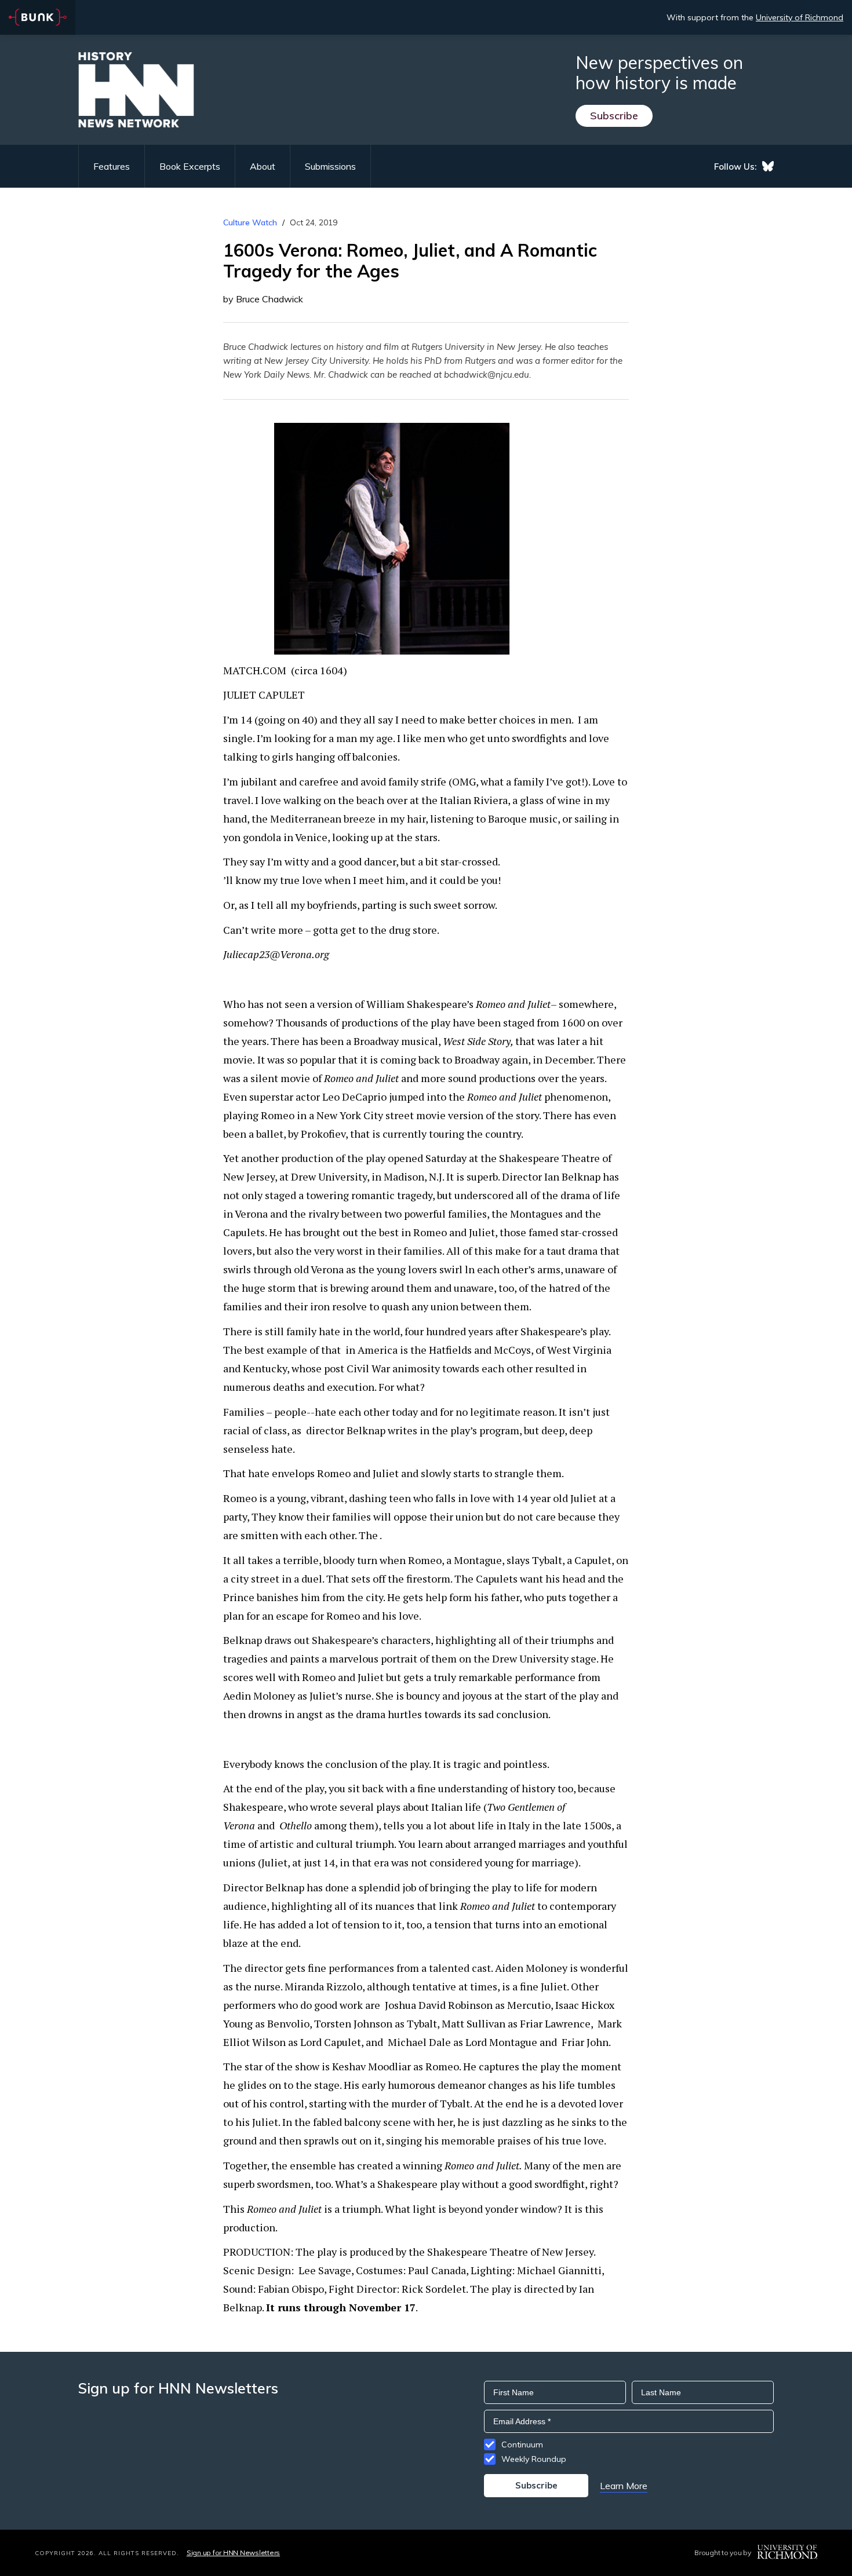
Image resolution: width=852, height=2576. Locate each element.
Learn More (624, 2486)
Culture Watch (250, 222)
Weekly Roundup (534, 2459)
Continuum (522, 2445)
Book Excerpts (190, 166)
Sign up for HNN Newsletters (233, 2553)
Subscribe (614, 116)
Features (112, 166)
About (263, 166)
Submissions (330, 166)
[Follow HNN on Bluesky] (768, 166)
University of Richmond (800, 17)
